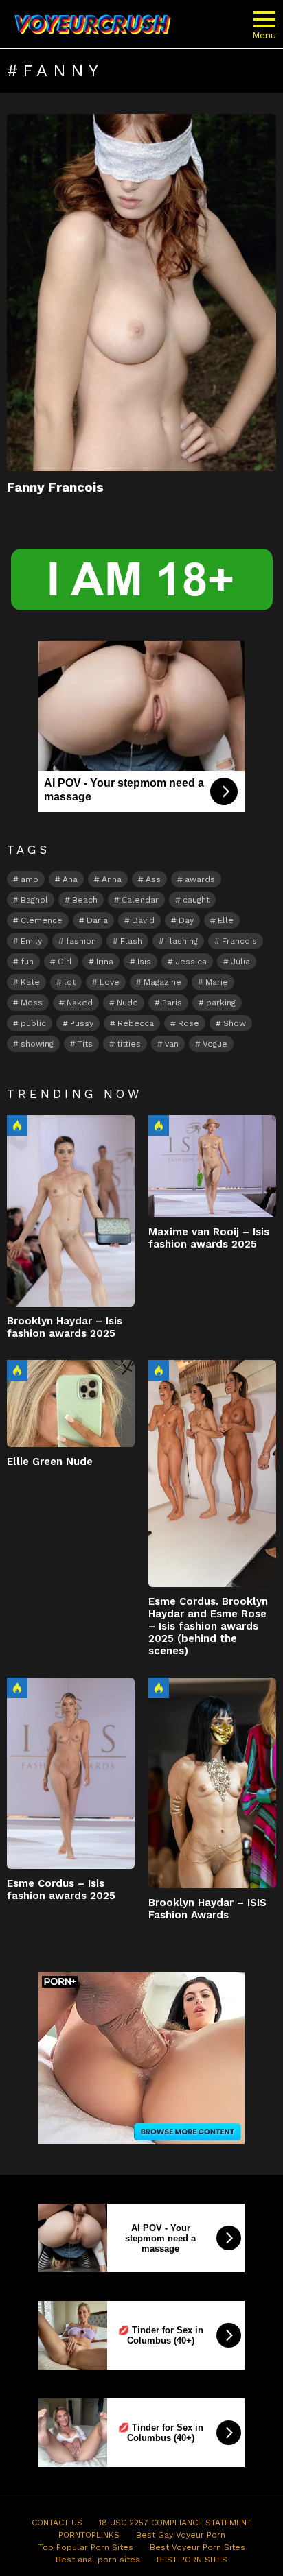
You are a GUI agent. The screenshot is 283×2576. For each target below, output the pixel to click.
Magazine (162, 982)
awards (200, 879)
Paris (172, 1003)
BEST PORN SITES (192, 2560)
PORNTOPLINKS (89, 2535)
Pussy (82, 1023)
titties (129, 1044)
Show (235, 1023)
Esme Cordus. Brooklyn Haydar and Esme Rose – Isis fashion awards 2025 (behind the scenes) (208, 1626)
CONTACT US (57, 2523)
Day (186, 920)
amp (30, 879)
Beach (85, 900)
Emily (31, 941)
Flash (131, 941)
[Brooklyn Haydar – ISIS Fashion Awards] (212, 1783)
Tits (85, 1044)
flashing (182, 941)
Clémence (42, 920)
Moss (32, 1003)
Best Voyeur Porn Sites (197, 2547)
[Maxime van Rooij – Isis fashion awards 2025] (212, 1166)
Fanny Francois (55, 487)
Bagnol (34, 900)
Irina (105, 962)
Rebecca (136, 1023)
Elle (226, 920)
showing (37, 1044)
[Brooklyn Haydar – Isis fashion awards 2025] (71, 1211)
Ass (153, 879)
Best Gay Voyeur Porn (181, 2535)
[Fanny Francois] (141, 293)
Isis (144, 962)
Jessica (191, 962)
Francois (239, 941)
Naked (80, 1003)
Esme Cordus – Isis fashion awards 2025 (61, 1889)
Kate (30, 982)
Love (110, 982)
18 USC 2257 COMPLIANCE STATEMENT (175, 2523)
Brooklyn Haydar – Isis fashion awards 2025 (65, 1327)
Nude (127, 1003)
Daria (97, 920)
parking (221, 1003)
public (33, 1023)
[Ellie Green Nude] (71, 1404)
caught (196, 900)
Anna (112, 879)
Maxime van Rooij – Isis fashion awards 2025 (209, 1238)
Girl (65, 962)
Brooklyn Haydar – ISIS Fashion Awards (207, 1909)
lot (70, 982)
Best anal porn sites (98, 2560)
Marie (217, 982)
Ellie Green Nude (50, 1462)
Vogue (215, 1044)
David (143, 920)
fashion (81, 941)
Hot (17, 1125)
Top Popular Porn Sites (86, 2547)
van (172, 1044)
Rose (189, 1023)
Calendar (140, 900)
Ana (70, 879)
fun (27, 962)
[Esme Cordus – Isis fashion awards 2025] (71, 1773)
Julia (240, 962)
